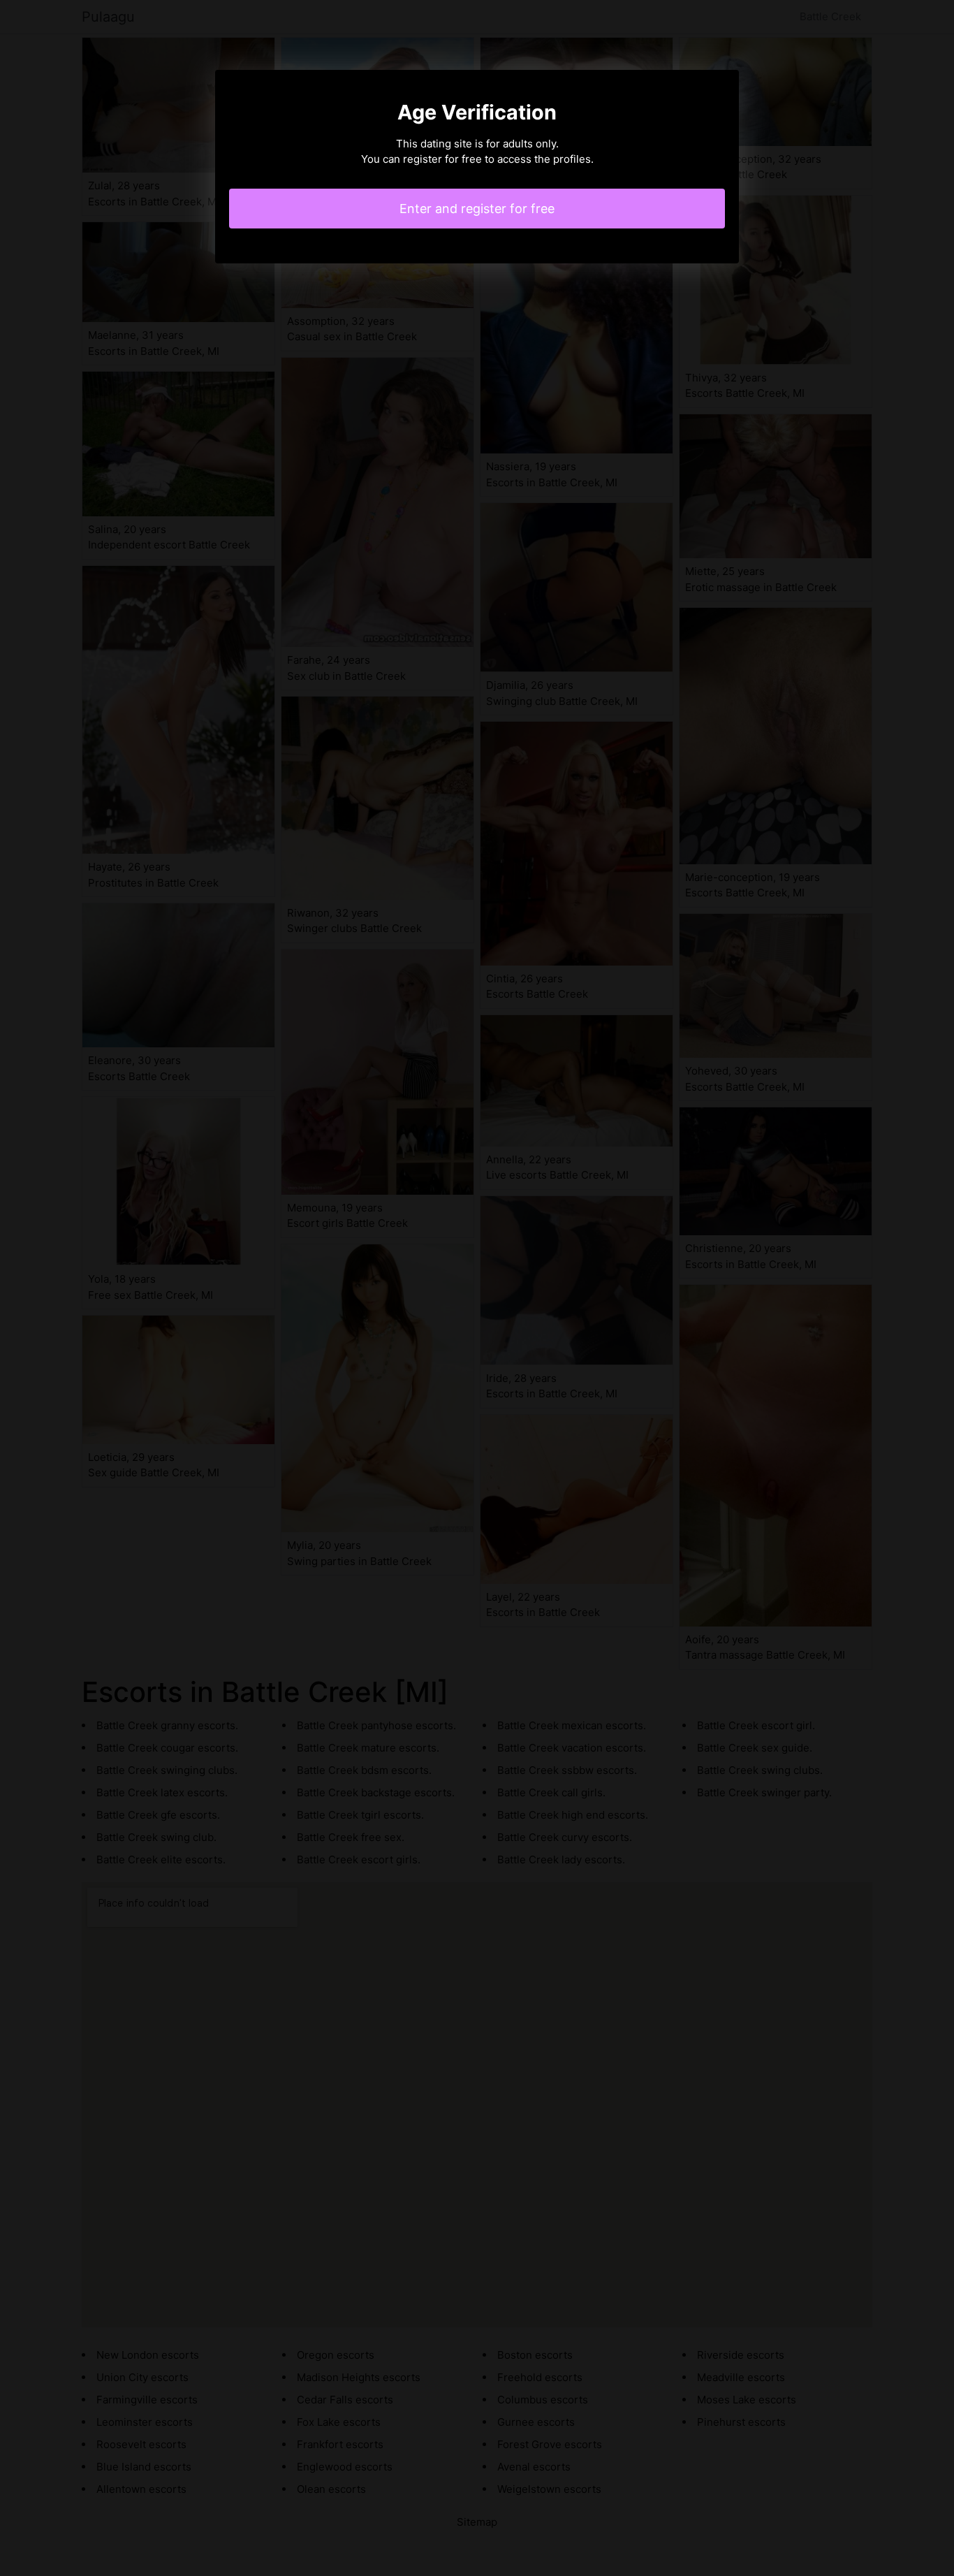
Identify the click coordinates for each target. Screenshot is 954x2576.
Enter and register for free (477, 209)
